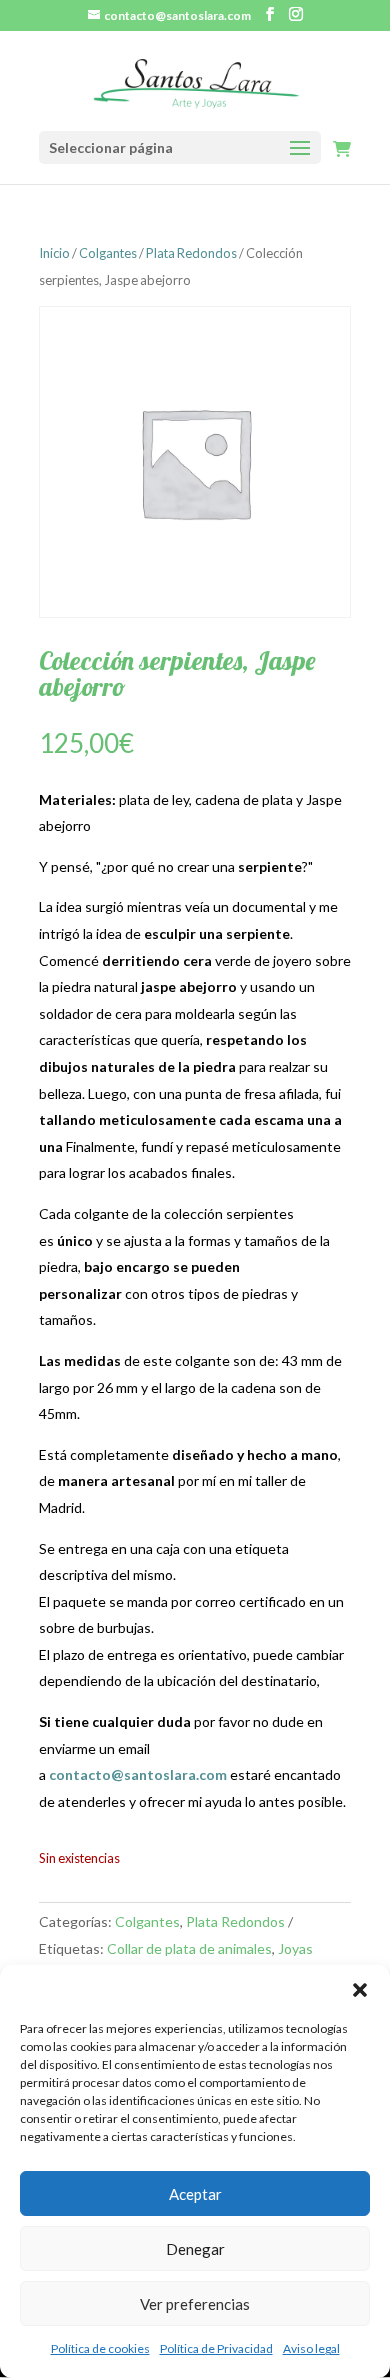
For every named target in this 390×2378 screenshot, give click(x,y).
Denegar (195, 2249)
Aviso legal (311, 2348)
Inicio (54, 253)
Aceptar (195, 2194)
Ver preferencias (195, 2304)
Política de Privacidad (216, 2348)
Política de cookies (100, 2348)
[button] (360, 1990)
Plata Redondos (191, 253)
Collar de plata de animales (189, 1948)
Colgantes (108, 253)
